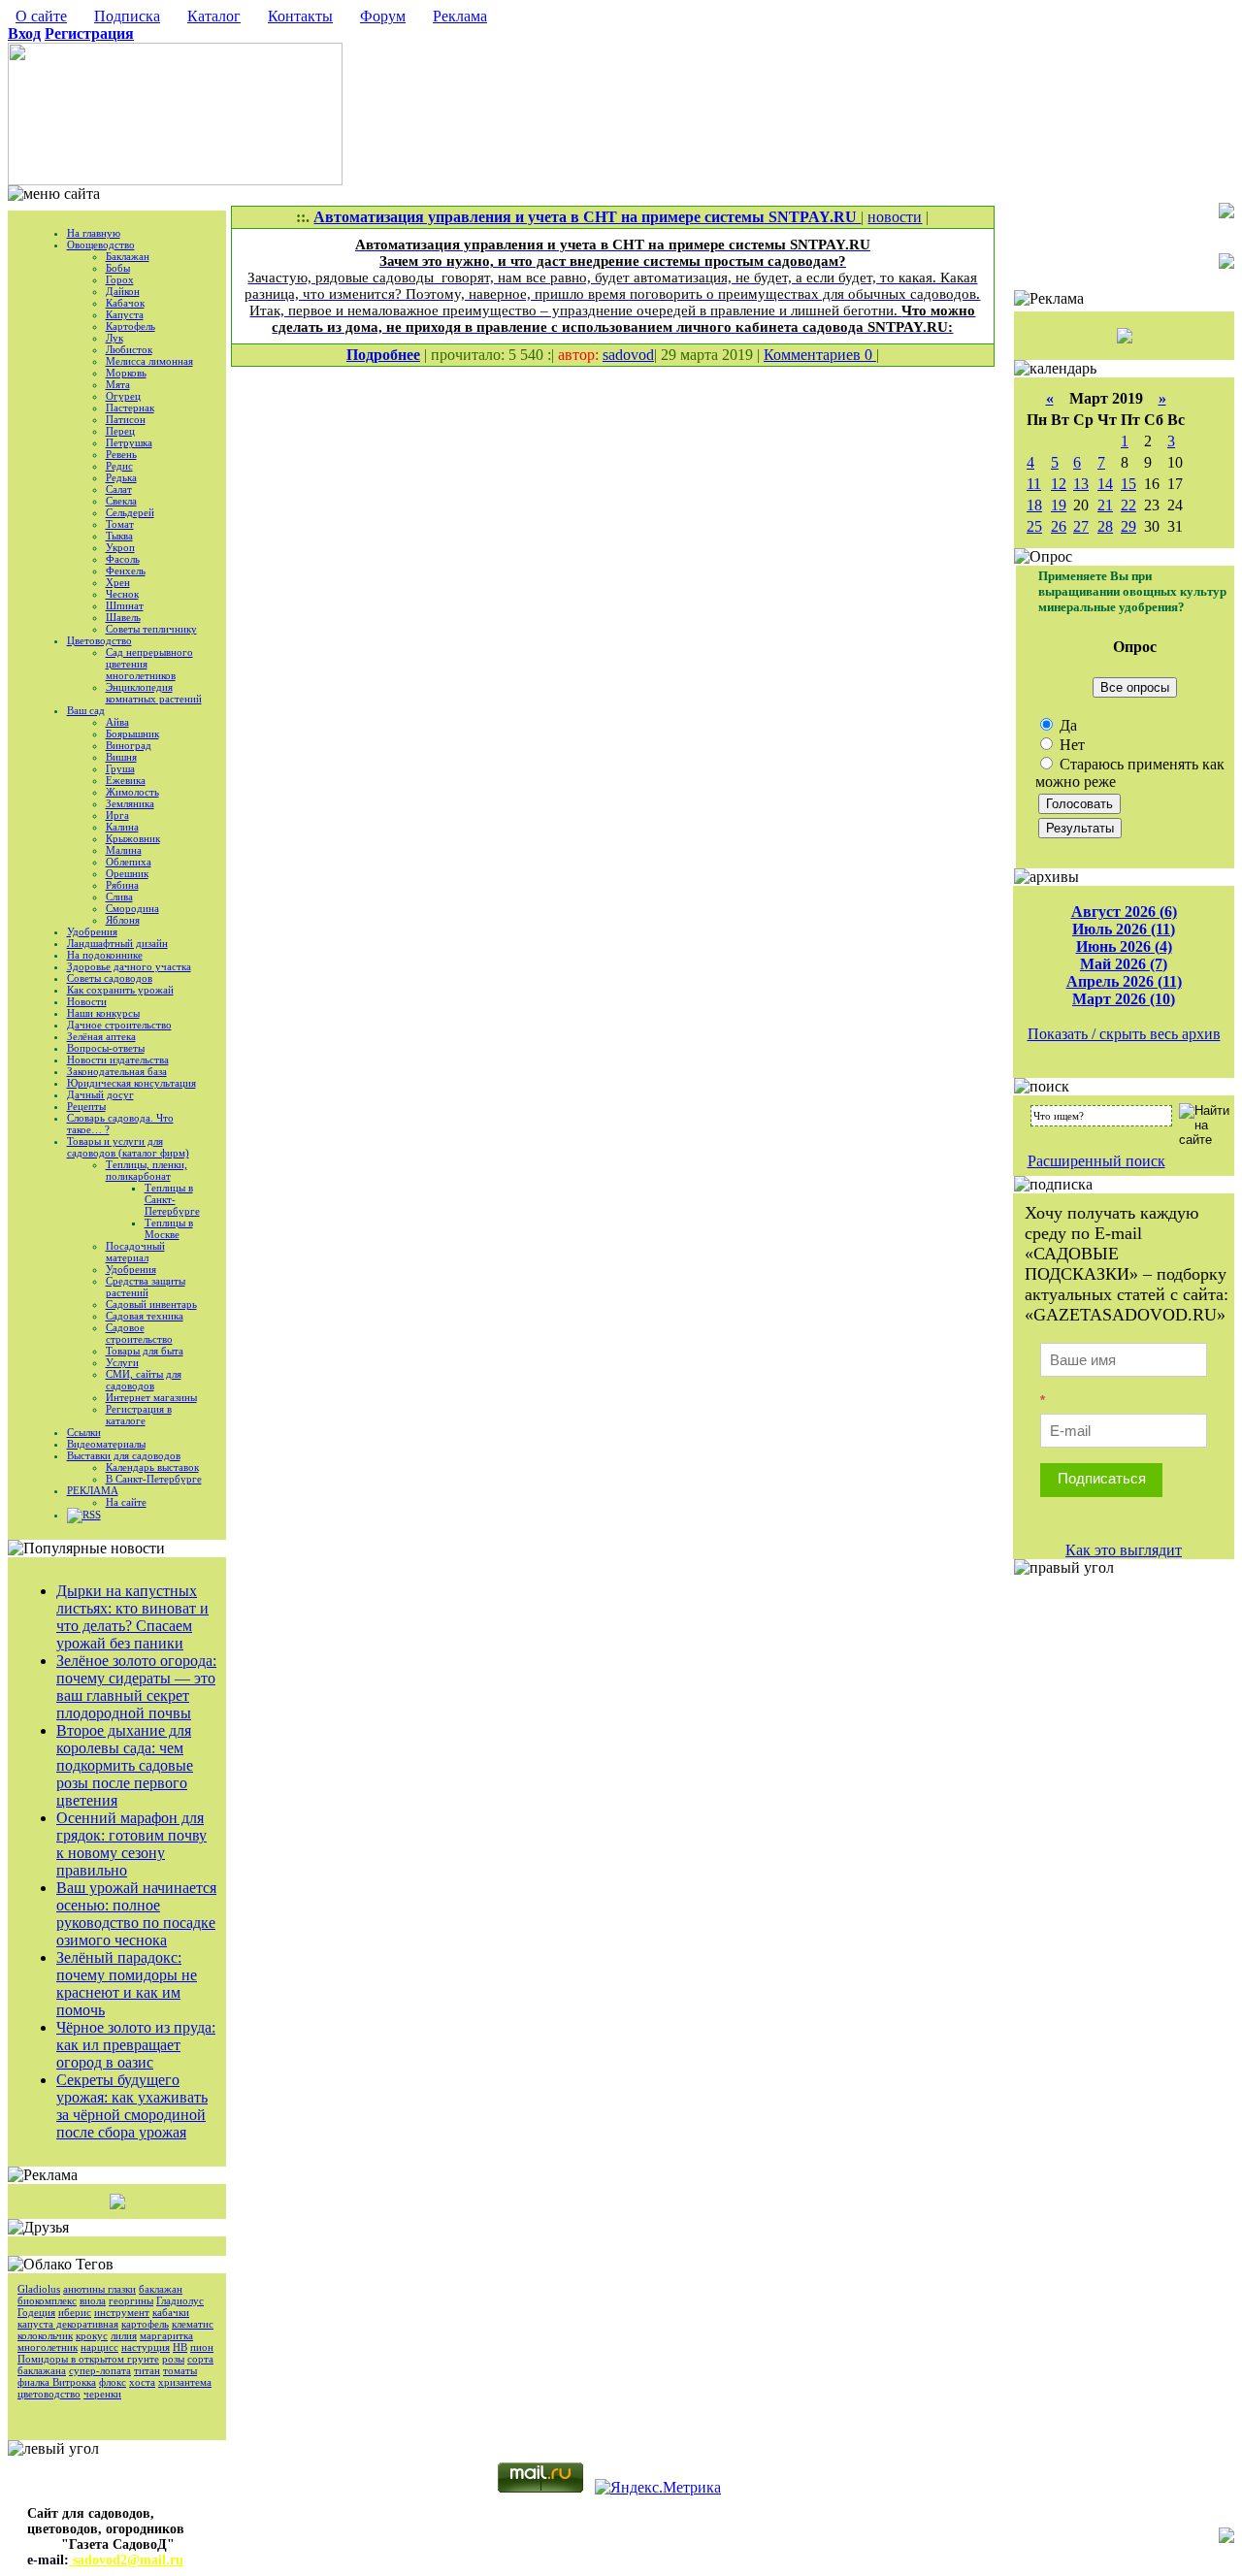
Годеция (36, 2312)
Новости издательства (118, 1060)
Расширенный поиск (1096, 1161)
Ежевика (126, 780)
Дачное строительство (119, 1025)
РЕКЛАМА (93, 1490)
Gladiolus (39, 2289)
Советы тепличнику (151, 629)
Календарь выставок (152, 1467)
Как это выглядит (1124, 1550)
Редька (121, 477)
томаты (180, 2370)
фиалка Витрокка (57, 2382)
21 (1105, 505)
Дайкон (123, 291)
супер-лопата (100, 2370)
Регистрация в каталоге (139, 1415)
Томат (120, 524)
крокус (92, 2335)
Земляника (130, 803)
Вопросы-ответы (106, 1048)
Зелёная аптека (101, 1036)
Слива (119, 897)
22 (1128, 505)
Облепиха (129, 862)
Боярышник (132, 734)
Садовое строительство (139, 1333)
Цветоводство (99, 640)
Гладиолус (180, 2300)
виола (93, 2300)
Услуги (122, 1362)
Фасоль (123, 559)
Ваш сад (86, 710)
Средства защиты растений (146, 1287)
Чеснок (122, 594)
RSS (92, 1515)
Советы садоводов (110, 978)
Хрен (118, 582)
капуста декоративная (68, 2324)
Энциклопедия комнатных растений (154, 693)
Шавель (123, 617)
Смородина (132, 908)
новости (895, 217)
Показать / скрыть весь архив (1124, 1034)
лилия (124, 2335)
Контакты (300, 16)
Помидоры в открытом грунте (88, 2359)
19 (1059, 505)
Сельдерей (130, 512)
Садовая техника (145, 1316)
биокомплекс (47, 2300)
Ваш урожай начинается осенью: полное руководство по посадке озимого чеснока (136, 1914)
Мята (118, 384)
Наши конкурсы (103, 1013)
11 (1034, 484)
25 (1034, 526)
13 (1081, 484)
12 (1059, 484)
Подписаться (1102, 1478)
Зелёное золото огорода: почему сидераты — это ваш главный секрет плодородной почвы (136, 1687)
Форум (383, 16)
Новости (87, 1001)
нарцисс (99, 2347)
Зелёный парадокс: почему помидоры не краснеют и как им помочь (127, 1984)
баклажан (161, 2289)
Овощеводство (101, 245)
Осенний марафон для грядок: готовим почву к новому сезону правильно (131, 1844)
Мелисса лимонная (149, 361)
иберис (75, 2312)
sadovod (628, 355)
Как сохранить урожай (120, 990)
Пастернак (130, 408)
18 (1034, 505)
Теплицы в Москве (169, 1228)
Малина (124, 850)
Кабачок (125, 303)
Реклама (460, 16)
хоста (142, 2382)
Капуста (125, 314)
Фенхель (126, 571)
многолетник (48, 2347)
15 (1128, 484)
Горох (120, 279)
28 (1105, 526)
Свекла (121, 501)
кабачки (171, 2312)
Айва (117, 722)
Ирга (117, 815)
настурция (146, 2347)
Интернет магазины (151, 1397)
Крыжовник (133, 838)
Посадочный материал (135, 1252)
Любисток (129, 349)
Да (1066, 725)
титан (147, 2370)
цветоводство (49, 2394)
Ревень (121, 454)
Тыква (119, 536)
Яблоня (123, 920)
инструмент (122, 2312)
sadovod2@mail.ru (126, 2560)
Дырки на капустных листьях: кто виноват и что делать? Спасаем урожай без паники (132, 1617)
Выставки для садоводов (124, 1455)
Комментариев (814, 355)
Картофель (131, 326)
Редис (119, 466)
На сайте (126, 1502)
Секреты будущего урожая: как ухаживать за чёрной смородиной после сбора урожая (132, 2106)
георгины (131, 2300)
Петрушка (129, 442)
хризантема (185, 2382)
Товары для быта (145, 1351)
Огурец (123, 396)
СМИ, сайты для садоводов (144, 1380)
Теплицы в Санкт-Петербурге (172, 1199)
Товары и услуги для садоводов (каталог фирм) (128, 1147)
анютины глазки (99, 2289)
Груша (120, 768)
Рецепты (86, 1106)
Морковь (126, 373)
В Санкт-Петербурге (154, 1479)
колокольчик (45, 2335)
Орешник (127, 873)
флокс (113, 2382)
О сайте (41, 16)
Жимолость (132, 792)
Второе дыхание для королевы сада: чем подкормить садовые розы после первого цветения (125, 1765)
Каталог (214, 16)
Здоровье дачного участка (129, 966)
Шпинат (125, 605)
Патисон (126, 419)
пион (202, 2347)
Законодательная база (117, 1071)
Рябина (122, 885)
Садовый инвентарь (151, 1304)
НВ (180, 2347)
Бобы (118, 268)
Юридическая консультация (131, 1083)
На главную (94, 233)
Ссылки (84, 1432)
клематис (193, 2324)
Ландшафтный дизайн (117, 943)
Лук (114, 338)
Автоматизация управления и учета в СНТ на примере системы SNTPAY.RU (587, 217)
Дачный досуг (100, 1094)
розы (173, 2359)
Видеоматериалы (106, 1444)
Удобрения (92, 931)
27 (1081, 526)
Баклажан (128, 256)
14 (1105, 484)
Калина (122, 827)
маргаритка (166, 2335)
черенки (102, 2394)
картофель (145, 2324)
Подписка (127, 16)
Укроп (120, 547)
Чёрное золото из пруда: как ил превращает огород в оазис (136, 2045)
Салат (119, 489)
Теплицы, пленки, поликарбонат (147, 1170)
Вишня (121, 757)
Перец (120, 431)
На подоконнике (105, 955)
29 (1128, 526)
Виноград (129, 745)
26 (1059, 526)
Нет (1070, 745)
